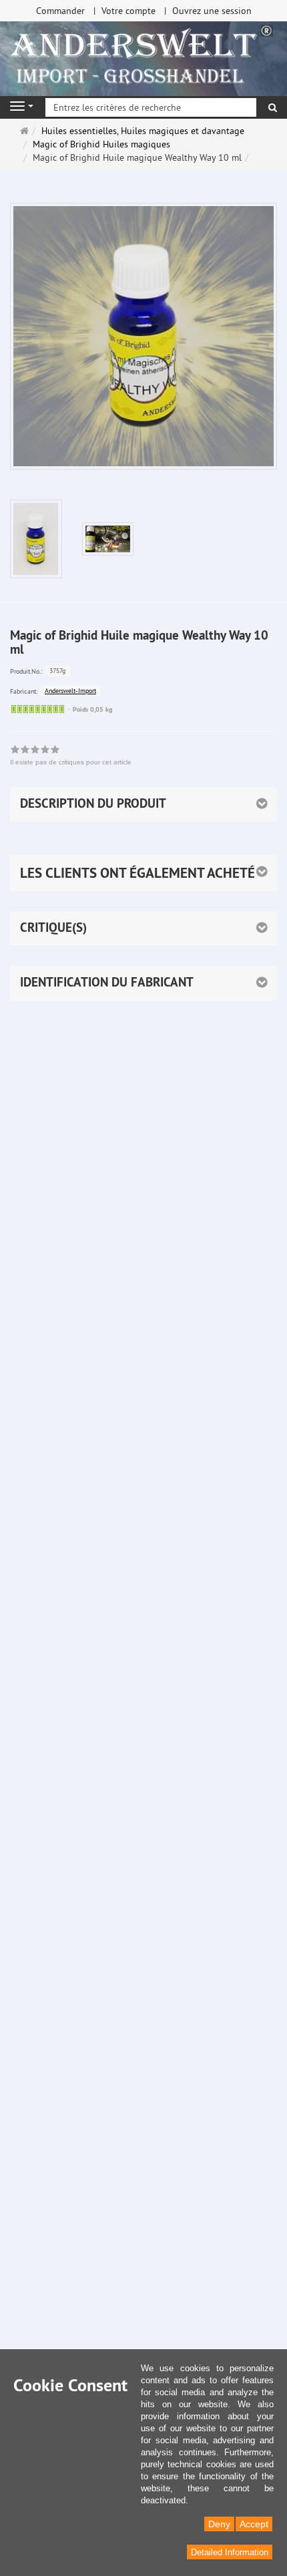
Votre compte (128, 11)
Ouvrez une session (212, 11)
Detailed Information (230, 2552)
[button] (143, 873)
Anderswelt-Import (70, 691)
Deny (219, 2524)
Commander (60, 11)
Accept (254, 2524)
